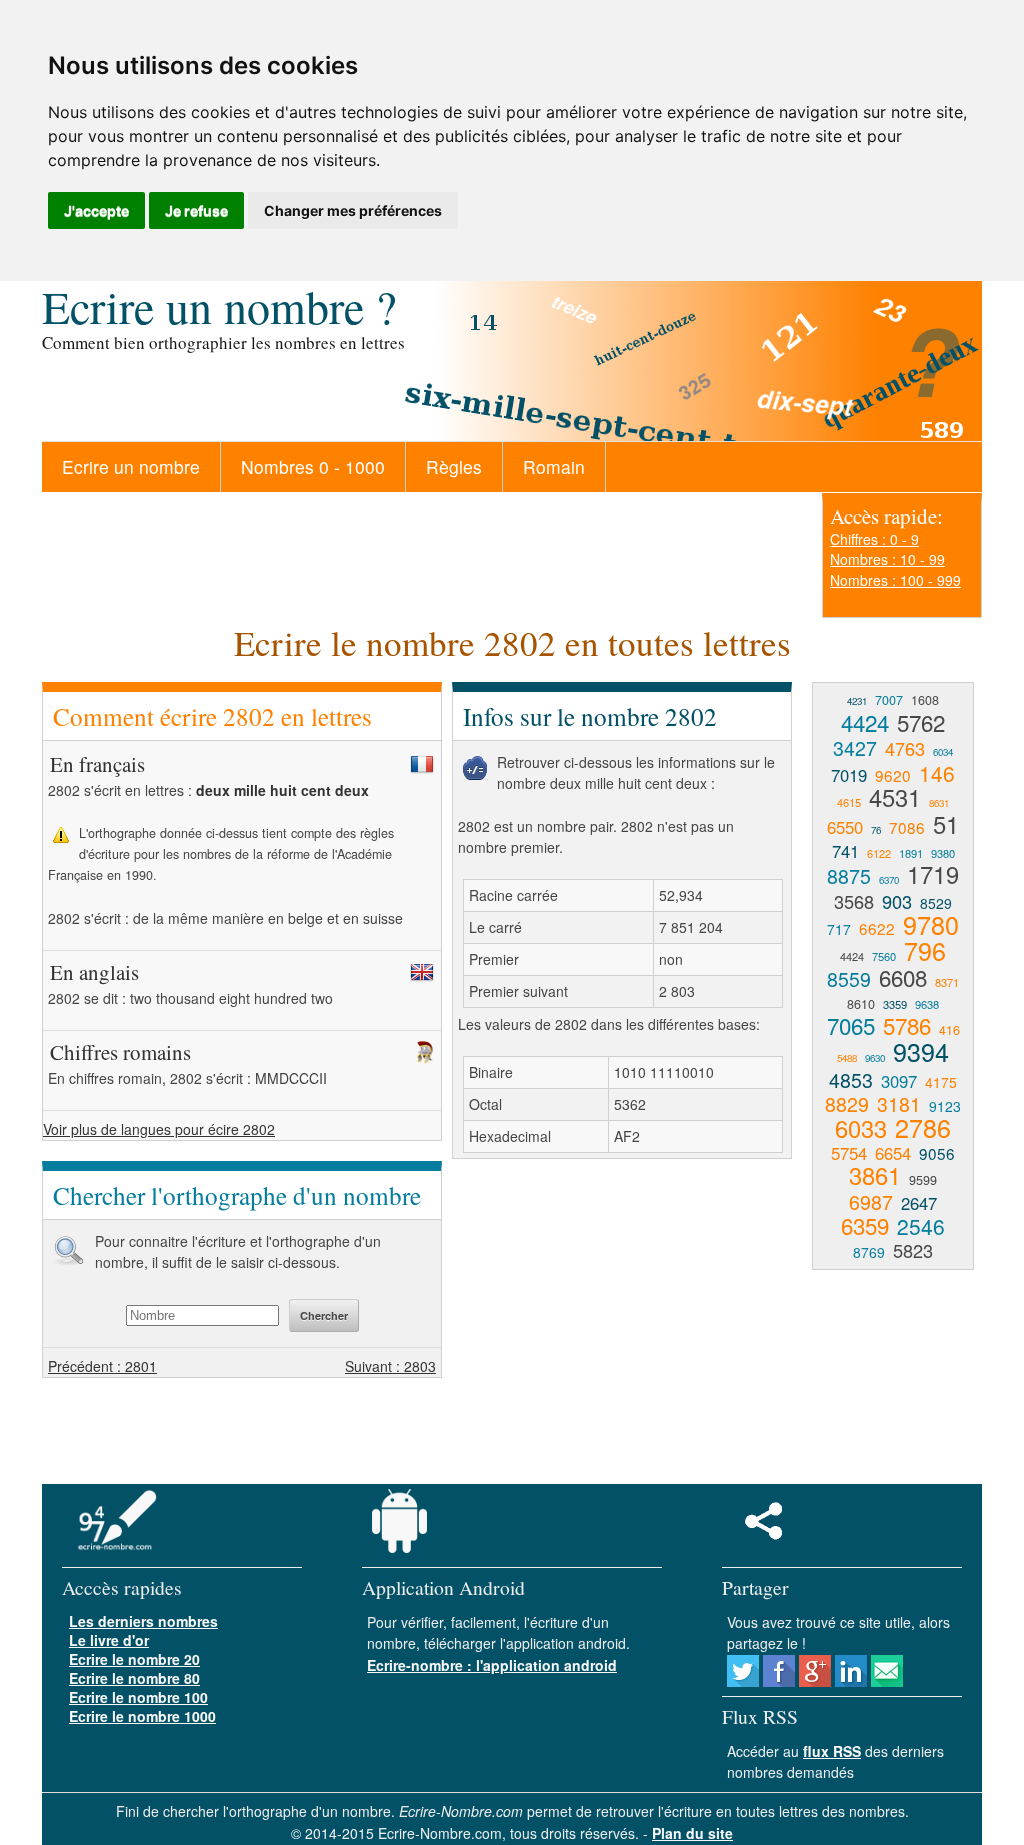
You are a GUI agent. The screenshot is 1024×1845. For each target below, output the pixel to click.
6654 (893, 1153)
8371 (947, 982)
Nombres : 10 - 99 (887, 559)
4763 (905, 748)
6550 (845, 827)
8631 (939, 803)
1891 (911, 853)
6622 (877, 928)
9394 (921, 1051)
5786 (907, 1025)
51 (946, 824)
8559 (849, 978)
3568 (854, 901)
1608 (925, 700)
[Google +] (815, 1681)
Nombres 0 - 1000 (313, 466)
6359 (865, 1225)
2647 (919, 1203)
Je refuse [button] (196, 210)
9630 (875, 1058)
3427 (855, 747)
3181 (899, 1103)
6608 (903, 977)
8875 (849, 875)
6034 (943, 752)
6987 (871, 1201)
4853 (851, 1079)
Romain (554, 466)
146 (937, 773)
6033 (861, 1128)
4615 (849, 802)
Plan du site (692, 1833)
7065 (851, 1025)
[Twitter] (743, 1681)
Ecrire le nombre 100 (138, 1697)
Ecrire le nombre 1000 (142, 1716)
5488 (847, 1058)
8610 (861, 1004)
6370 (889, 880)
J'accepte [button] (96, 210)
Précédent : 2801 (102, 1366)
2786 (923, 1127)
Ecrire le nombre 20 (134, 1659)
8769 (869, 1252)
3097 (899, 1081)
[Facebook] (779, 1681)
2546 (921, 1226)
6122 (879, 853)
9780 (931, 924)
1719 (933, 874)
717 (839, 929)
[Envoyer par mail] (887, 1681)
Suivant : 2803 (390, 1366)
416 (949, 1030)
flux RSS (832, 1751)
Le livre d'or (109, 1640)
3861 (875, 1175)
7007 (889, 700)
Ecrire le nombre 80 (134, 1678)
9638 (927, 1004)
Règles (454, 466)
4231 (857, 701)
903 (897, 901)
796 (925, 950)
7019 (849, 775)
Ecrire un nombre (131, 466)
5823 (913, 1250)
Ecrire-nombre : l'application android (492, 1665)
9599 (923, 1180)
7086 (907, 827)
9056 (937, 1153)
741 (845, 851)
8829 (847, 1103)
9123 (945, 1106)
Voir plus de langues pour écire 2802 (159, 1129)
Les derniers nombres (143, 1621)
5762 (921, 722)
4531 (895, 797)
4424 (865, 722)
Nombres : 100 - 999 (895, 580)
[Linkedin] (851, 1681)
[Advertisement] (620, 1319)
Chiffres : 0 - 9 (874, 539)
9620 (893, 775)
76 (876, 830)
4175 (941, 1082)
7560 (884, 956)
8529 (936, 903)
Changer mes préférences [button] (353, 210)
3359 (895, 1004)
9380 (943, 853)
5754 (849, 1153)
